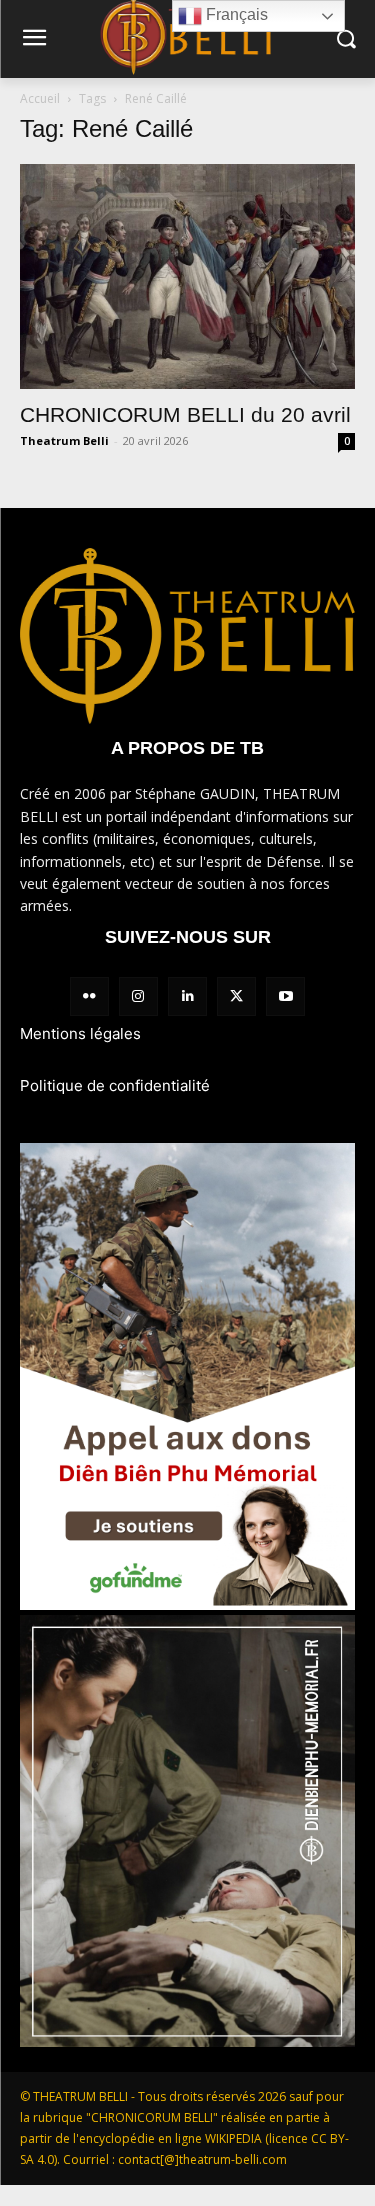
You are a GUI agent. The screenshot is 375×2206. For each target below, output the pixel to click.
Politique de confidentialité (115, 1085)
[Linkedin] (187, 996)
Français (235, 14)
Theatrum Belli (64, 440)
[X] (236, 996)
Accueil (40, 98)
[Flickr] (89, 996)
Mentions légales (80, 1033)
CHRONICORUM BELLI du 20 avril (185, 414)
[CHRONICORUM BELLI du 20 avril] (187, 276)
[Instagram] (138, 996)
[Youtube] (285, 996)
